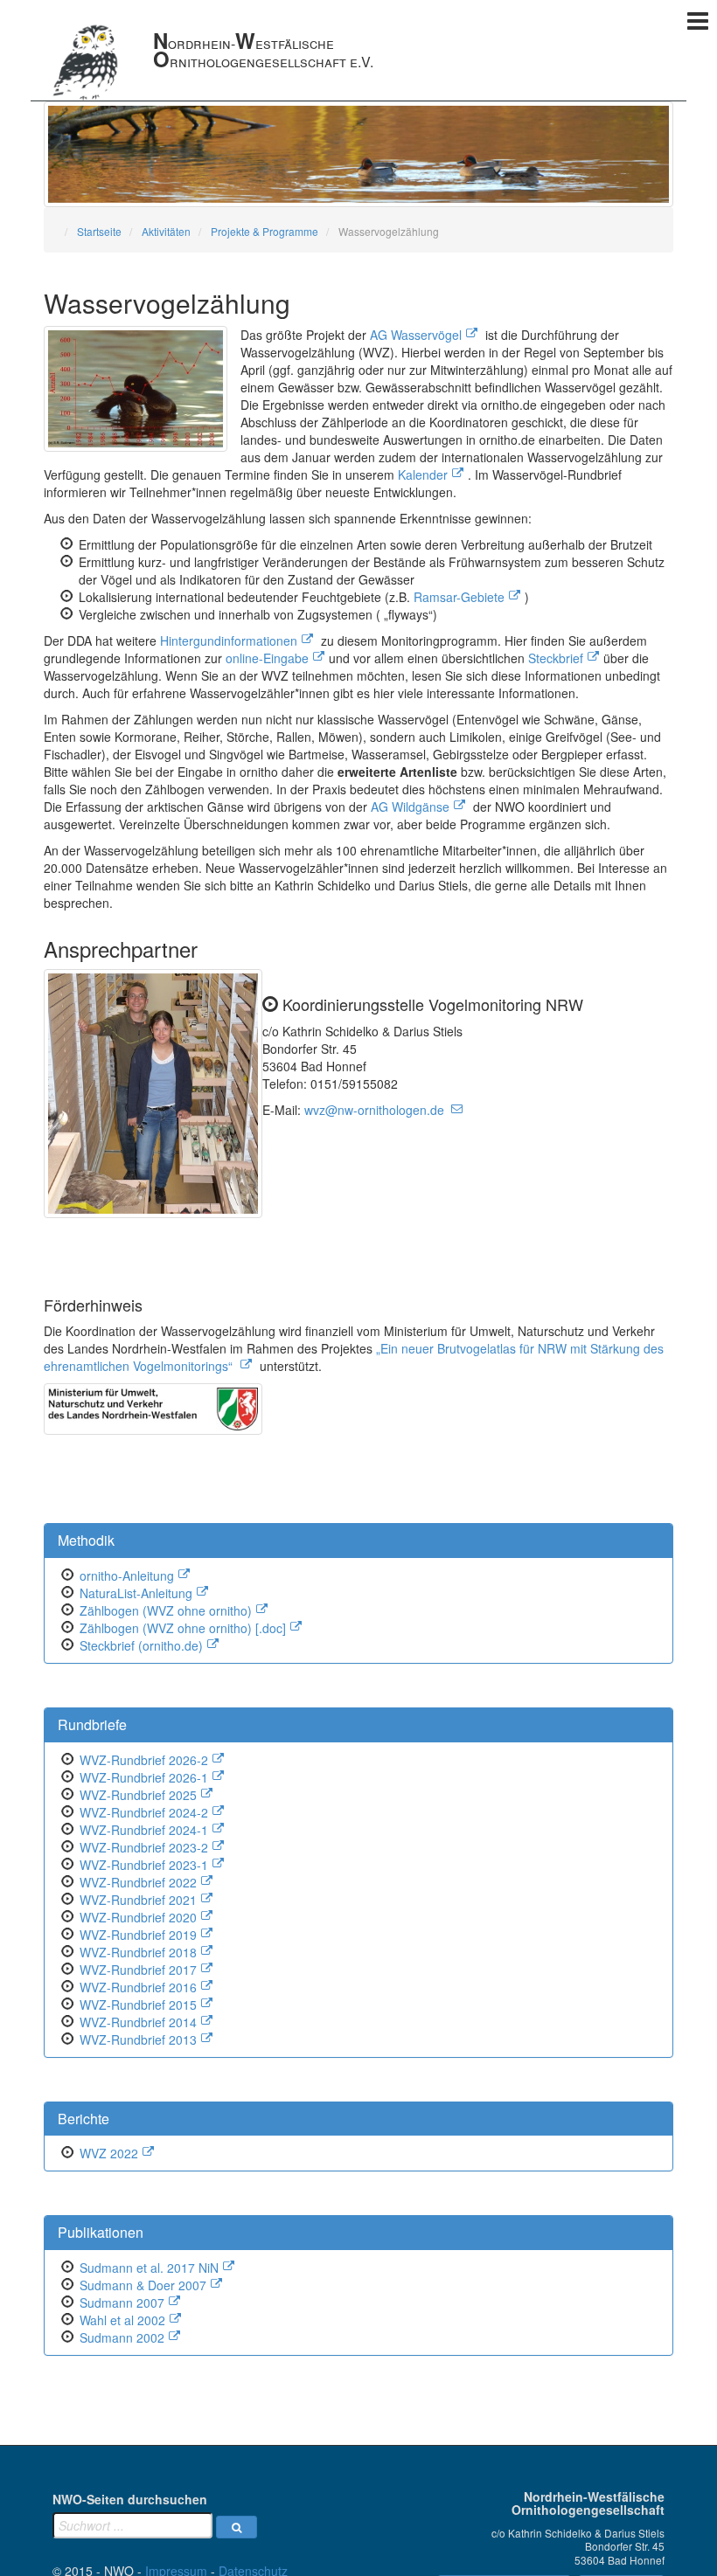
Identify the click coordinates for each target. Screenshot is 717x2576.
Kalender (423, 474)
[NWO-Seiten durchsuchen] (237, 2527)
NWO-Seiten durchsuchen (130, 2499)
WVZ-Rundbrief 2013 (138, 2039)
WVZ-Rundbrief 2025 (138, 1795)
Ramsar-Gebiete (459, 597)
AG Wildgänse (410, 807)
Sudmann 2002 (122, 2337)
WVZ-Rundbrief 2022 (138, 1882)
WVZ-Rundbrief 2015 (138, 2005)
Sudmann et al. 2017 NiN (149, 2268)
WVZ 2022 (109, 2153)
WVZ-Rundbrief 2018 (138, 1952)
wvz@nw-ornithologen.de (374, 1110)
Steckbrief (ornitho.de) (141, 1645)
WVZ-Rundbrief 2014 (138, 2022)
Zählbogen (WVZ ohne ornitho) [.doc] (183, 1628)
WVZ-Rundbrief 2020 (138, 1917)
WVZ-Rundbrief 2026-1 (144, 1777)
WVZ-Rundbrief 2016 (138, 1987)
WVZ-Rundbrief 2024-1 (144, 1830)
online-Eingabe (267, 658)
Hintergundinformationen (229, 641)
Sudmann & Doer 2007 (143, 2285)
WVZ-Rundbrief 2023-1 (144, 1865)
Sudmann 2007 (122, 2302)
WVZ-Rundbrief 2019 (138, 1935)
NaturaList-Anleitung (136, 1593)
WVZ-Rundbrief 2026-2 (144, 1760)
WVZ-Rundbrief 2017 (138, 1970)
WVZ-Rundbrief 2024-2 (144, 1812)
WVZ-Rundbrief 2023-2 (144, 1847)
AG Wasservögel (416, 335)
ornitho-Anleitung (127, 1575)
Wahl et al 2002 (122, 2320)
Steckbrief (556, 658)
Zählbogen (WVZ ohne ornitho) (166, 1610)
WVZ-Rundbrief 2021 (138, 1900)
